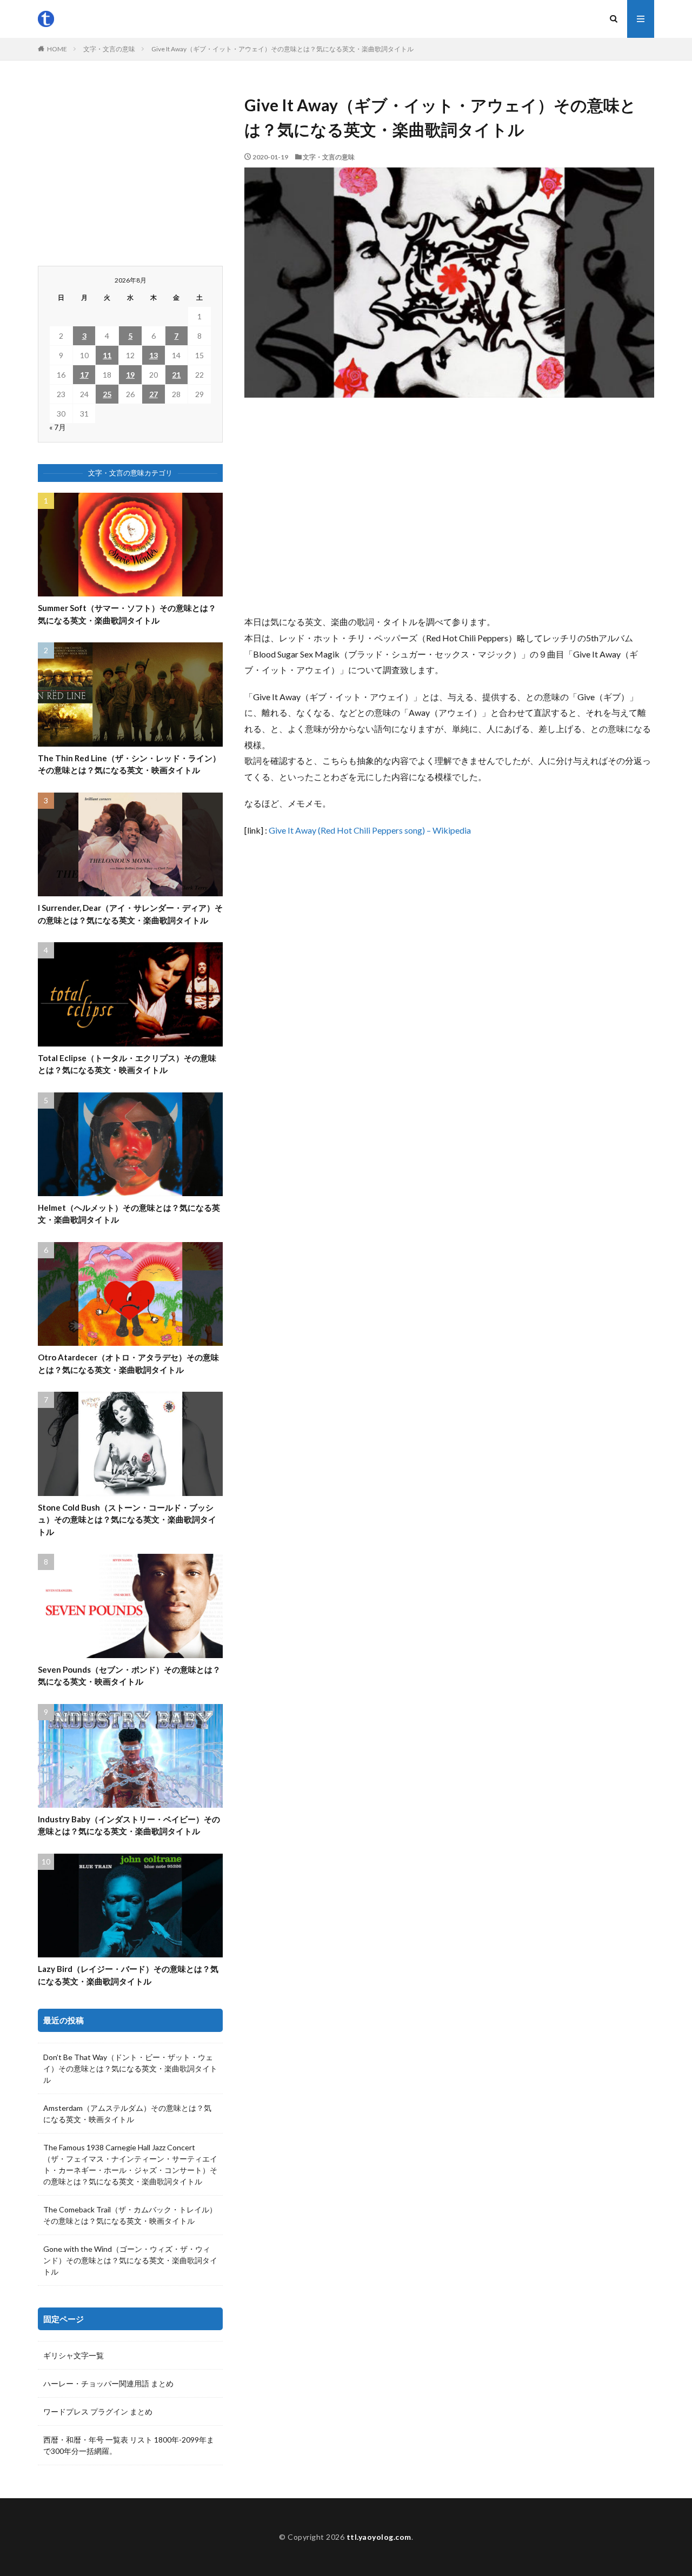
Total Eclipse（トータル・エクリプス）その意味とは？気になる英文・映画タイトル (127, 1064)
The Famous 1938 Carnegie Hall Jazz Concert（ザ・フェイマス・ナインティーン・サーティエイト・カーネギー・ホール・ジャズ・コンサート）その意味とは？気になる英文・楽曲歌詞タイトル (130, 2164)
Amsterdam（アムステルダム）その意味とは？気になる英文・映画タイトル (127, 2114)
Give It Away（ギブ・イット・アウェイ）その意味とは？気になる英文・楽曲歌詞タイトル (282, 49)
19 (130, 375)
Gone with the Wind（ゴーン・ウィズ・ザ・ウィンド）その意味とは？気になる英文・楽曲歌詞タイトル (130, 2260)
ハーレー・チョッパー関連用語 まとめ (108, 2383)
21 (176, 375)
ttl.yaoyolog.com (379, 2537)
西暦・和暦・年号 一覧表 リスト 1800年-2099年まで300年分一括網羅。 (129, 2445)
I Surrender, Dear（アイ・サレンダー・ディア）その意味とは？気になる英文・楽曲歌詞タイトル (130, 914)
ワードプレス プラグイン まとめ (98, 2411)
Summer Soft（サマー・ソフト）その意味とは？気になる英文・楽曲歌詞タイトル (127, 614)
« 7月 (58, 427)
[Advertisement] (449, 506)
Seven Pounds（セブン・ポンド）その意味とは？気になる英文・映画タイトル (129, 1676)
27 (154, 394)
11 (107, 355)
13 (154, 355)
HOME (57, 49)
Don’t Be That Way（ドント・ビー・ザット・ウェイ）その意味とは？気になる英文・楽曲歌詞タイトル (130, 2068)
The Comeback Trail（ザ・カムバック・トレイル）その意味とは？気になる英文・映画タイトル (130, 2215)
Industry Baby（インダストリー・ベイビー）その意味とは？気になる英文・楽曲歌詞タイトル (129, 1825)
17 (84, 375)
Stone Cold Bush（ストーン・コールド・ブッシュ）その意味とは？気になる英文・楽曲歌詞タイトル (127, 1520)
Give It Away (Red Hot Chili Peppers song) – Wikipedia (370, 830)
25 (107, 394)
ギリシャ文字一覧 (74, 2355)
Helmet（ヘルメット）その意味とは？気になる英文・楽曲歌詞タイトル (129, 1214)
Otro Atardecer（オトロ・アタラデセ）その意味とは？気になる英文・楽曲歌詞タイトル (128, 1363)
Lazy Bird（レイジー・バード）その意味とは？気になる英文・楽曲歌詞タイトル (128, 1975)
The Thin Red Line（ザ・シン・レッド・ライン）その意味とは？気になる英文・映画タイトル (129, 764)
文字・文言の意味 (109, 49)
